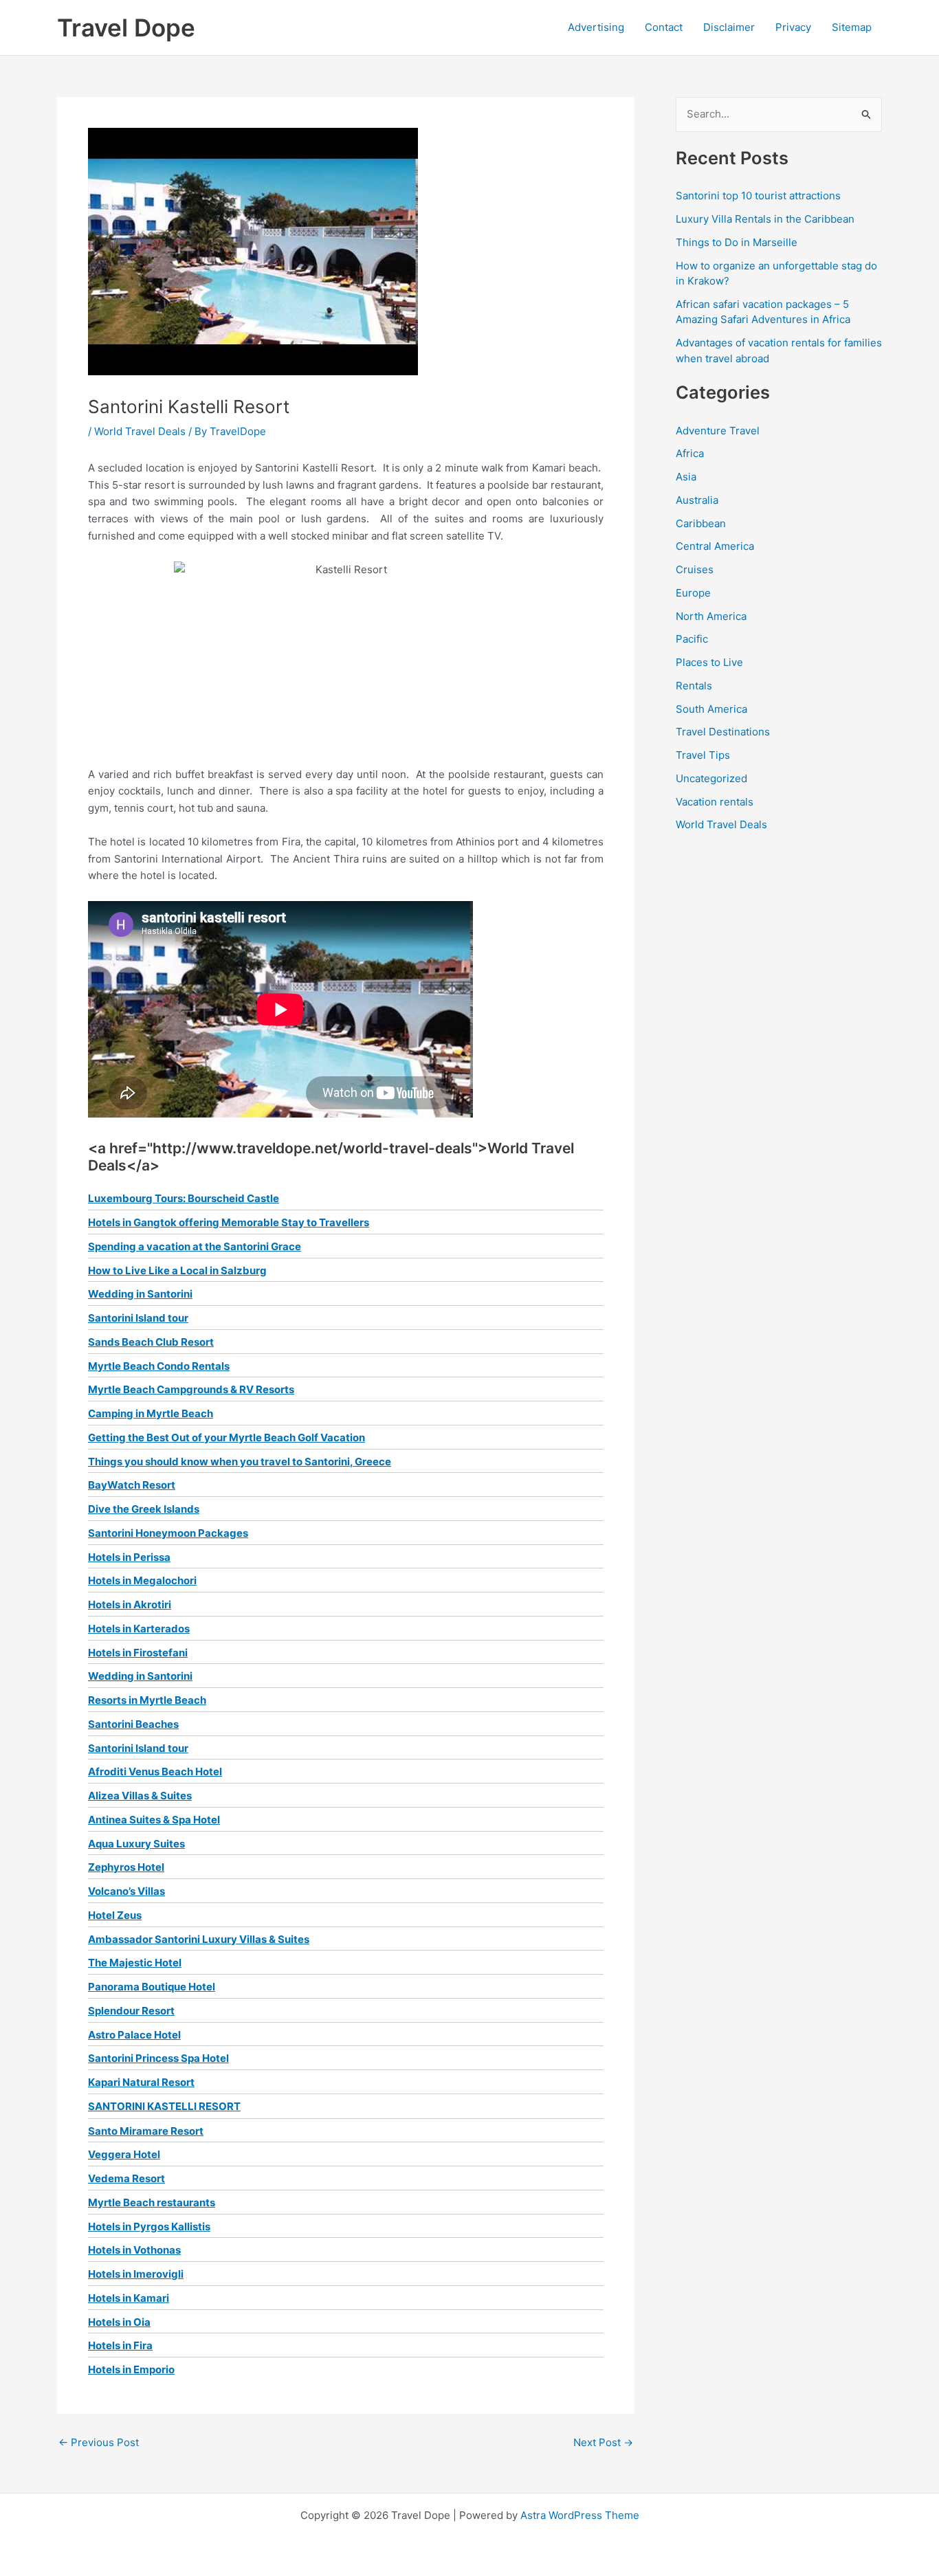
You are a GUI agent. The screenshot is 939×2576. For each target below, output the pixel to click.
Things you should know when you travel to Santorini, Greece (240, 1462)
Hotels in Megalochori (142, 1580)
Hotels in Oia (119, 2322)
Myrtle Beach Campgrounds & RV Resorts (191, 1389)
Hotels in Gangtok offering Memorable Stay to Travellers (229, 1222)
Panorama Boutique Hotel (152, 1987)
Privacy (793, 27)
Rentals (694, 686)
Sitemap (852, 27)
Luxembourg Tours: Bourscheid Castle (184, 1198)
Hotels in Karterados (139, 1629)
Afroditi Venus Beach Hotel (155, 1772)
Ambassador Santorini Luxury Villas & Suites (199, 1939)
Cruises (695, 569)
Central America (715, 546)
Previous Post (99, 2442)
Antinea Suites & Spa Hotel (154, 1820)
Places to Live (709, 662)
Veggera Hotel (124, 2154)
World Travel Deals (140, 431)
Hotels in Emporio (131, 2369)
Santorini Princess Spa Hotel (158, 2058)
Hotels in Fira (120, 2345)
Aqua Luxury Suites (136, 1844)
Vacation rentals (715, 802)
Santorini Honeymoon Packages (168, 1533)
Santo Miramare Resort (146, 2131)
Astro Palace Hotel (134, 2035)
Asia (686, 477)
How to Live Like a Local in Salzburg (177, 1270)
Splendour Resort (131, 2011)
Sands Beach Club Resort (151, 1342)
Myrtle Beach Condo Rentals (159, 1366)
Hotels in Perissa (129, 1557)
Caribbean (701, 523)
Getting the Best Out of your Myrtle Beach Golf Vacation (227, 1437)
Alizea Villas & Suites (140, 1796)
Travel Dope (126, 27)
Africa (690, 453)
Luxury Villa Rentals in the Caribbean (765, 219)
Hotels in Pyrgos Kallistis (149, 2227)
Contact (664, 27)
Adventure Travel (718, 431)
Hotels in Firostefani (138, 1653)
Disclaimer (729, 27)
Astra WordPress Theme (580, 2515)
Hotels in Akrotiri (130, 1605)
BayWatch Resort (132, 1485)
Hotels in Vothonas (134, 2250)
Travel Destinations (723, 732)
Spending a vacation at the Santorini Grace (195, 1246)
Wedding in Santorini (140, 1294)
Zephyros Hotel (126, 1867)
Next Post (603, 2442)
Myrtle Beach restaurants (152, 2202)
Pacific (692, 639)
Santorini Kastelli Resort (164, 2106)
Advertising (596, 27)
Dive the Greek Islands (144, 1509)
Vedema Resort (126, 2178)
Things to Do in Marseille (737, 242)
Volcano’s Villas (126, 1891)
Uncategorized (711, 778)
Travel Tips (703, 755)
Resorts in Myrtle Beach (147, 1700)
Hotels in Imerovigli (136, 2274)
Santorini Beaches (133, 1724)
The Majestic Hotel (135, 1963)
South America (711, 709)
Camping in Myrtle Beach (151, 1413)
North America (711, 616)
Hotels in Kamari (129, 2298)
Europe (693, 593)
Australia (697, 500)
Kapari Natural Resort (141, 2082)
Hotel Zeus (115, 1915)
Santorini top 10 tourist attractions (758, 196)
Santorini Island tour (138, 1318)
